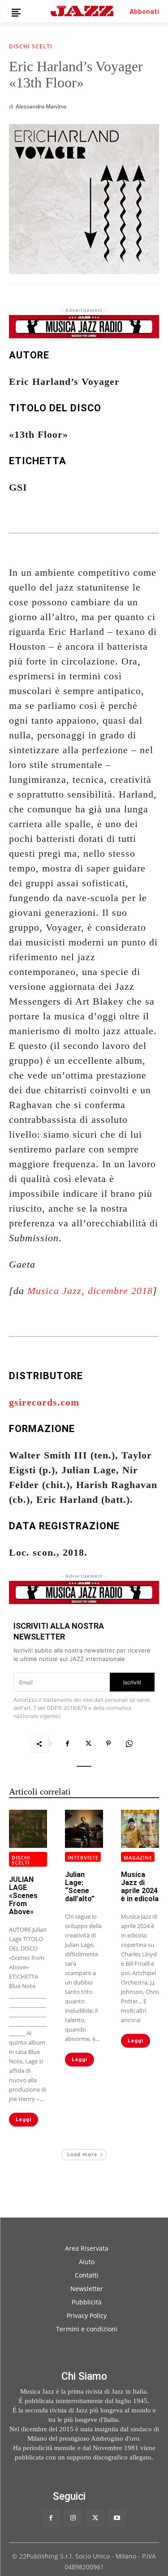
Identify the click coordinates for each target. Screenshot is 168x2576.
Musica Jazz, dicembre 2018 (90, 1291)
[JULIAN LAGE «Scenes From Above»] (28, 1829)
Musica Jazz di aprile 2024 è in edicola (140, 1887)
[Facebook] (67, 1743)
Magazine (138, 1858)
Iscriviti (132, 1682)
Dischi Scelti (31, 47)
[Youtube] (117, 2518)
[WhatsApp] (129, 1743)
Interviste (83, 1858)
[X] (88, 1743)
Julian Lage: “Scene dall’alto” (80, 1887)
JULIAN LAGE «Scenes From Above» (23, 1896)
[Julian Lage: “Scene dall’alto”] (84, 1829)
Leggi (24, 2120)
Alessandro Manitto (41, 106)
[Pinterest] (108, 1743)
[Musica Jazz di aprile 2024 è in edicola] (140, 1829)
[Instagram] (73, 2518)
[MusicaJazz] (82, 11)
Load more (82, 2154)
